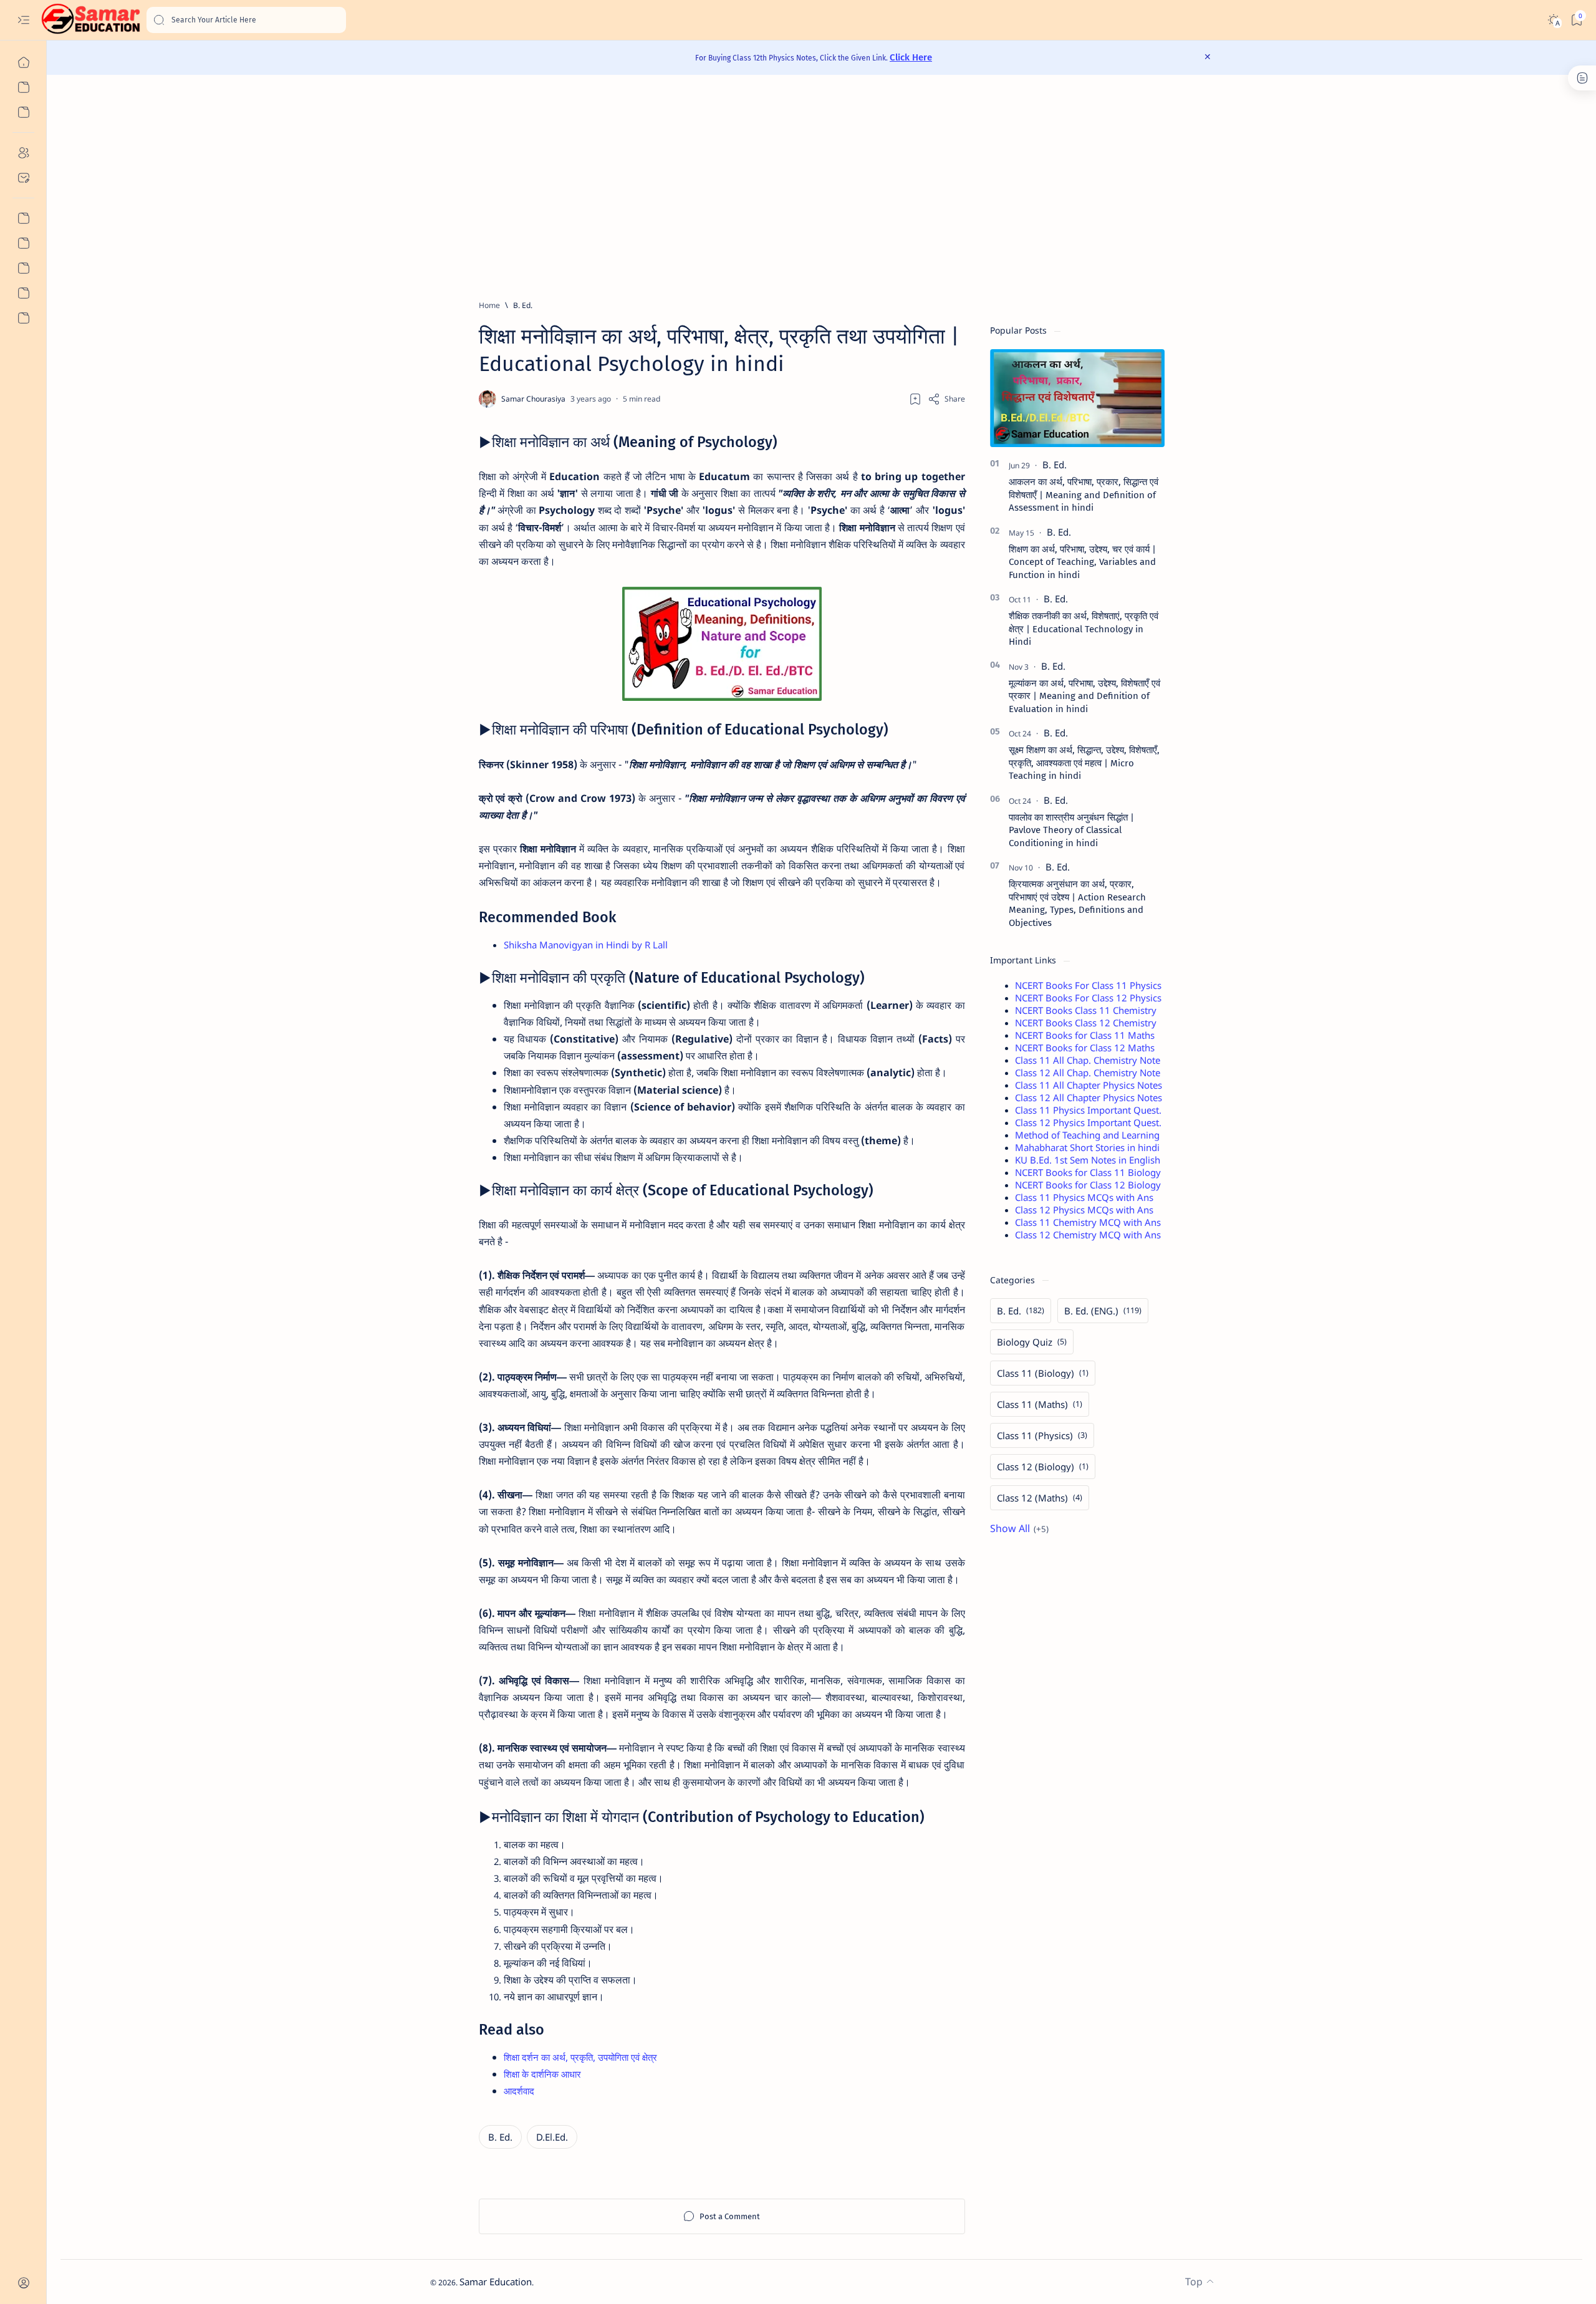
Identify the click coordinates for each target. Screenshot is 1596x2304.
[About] (23, 153)
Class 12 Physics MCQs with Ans (1084, 1210)
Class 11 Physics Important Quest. (1088, 1110)
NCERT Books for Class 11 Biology (1088, 1172)
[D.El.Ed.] (552, 2137)
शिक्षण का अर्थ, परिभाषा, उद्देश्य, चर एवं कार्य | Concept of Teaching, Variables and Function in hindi (1082, 562)
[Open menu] (23, 20)
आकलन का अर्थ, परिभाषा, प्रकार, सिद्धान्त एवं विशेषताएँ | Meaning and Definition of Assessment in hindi (1084, 495)
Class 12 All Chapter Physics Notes (1089, 1097)
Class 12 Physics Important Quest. (1088, 1122)
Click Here (911, 57)
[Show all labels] (1019, 1528)
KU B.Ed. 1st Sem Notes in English (1088, 1160)
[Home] (23, 62)
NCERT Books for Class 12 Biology (1088, 1185)
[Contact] (23, 178)
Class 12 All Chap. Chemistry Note (1088, 1072)
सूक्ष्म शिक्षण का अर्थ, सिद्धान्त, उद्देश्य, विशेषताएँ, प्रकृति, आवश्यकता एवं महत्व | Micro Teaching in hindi (1084, 763)
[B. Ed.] (500, 2137)
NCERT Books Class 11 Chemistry (1086, 1010)
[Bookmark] (1576, 20)
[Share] (946, 399)
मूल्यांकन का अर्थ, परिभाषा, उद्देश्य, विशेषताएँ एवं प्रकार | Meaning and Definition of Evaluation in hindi (1084, 696)
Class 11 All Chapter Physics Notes (1089, 1085)
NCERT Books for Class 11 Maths (1085, 1035)
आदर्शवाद (519, 2091)
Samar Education (496, 2282)
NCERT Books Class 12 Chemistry (1086, 1023)
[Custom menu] (23, 218)
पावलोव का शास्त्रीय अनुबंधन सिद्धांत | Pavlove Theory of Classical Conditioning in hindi (1071, 830)
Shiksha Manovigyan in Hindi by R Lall (586, 945)
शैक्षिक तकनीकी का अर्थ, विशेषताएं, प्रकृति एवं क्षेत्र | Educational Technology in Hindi (1084, 629)
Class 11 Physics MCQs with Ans (1084, 1197)
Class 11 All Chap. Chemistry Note (1088, 1060)
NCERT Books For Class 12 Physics (1088, 998)
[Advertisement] (804, 187)
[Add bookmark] (915, 399)
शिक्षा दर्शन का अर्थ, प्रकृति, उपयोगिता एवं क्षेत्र (580, 2057)
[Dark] (1553, 20)
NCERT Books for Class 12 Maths (1085, 1048)
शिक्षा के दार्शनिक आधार (542, 2074)
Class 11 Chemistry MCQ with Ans (1088, 1222)
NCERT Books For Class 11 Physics (1088, 985)
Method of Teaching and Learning (1087, 1135)
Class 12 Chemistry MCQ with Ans (1088, 1235)
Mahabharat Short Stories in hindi (1087, 1147)
